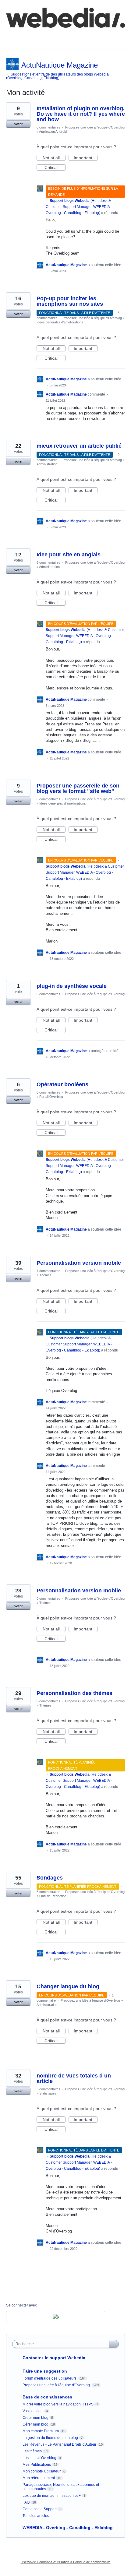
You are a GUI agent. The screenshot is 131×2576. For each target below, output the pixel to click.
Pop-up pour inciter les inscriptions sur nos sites (70, 301)
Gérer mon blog (35, 2424)
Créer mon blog (35, 2418)
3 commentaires (48, 2089)
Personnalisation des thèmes (74, 1693)
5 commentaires (48, 1892)
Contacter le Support (40, 2509)
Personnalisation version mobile (79, 1263)
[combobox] (62, 2344)
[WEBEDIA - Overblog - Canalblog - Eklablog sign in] (56, 2317)
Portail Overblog (51, 1097)
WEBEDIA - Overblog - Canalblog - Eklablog (68, 2528)
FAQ (73, 36)
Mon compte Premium (41, 2431)
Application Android (53, 132)
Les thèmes (32, 2451)
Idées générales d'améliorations (60, 322)
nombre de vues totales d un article (74, 2078)
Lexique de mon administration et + (52, 2496)
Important (86, 158)
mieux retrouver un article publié (79, 446)
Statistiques (48, 2093)
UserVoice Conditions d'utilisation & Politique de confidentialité (66, 2562)
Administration (47, 464)
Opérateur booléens (62, 1084)
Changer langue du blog (68, 1986)
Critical (55, 168)
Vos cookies (33, 2411)
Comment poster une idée (31, 36)
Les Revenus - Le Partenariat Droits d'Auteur (59, 2444)
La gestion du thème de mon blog (50, 2438)
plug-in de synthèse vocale (72, 986)
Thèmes (45, 1275)
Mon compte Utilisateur (42, 2471)
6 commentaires (48, 562)
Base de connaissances (29, 40)
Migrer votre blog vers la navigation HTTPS (58, 2404)
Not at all (54, 158)
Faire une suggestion (45, 2371)
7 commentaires (48, 1271)
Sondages (50, 1878)
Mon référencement (39, 2478)
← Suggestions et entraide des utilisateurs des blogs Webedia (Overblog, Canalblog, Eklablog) (57, 76)
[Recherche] (114, 2344)
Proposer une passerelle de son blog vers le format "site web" (78, 788)
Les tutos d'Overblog (39, 2458)
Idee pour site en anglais (69, 555)
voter (18, 124)
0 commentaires (48, 127)
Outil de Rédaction (53, 1896)
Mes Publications (37, 2465)
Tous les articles (36, 2516)
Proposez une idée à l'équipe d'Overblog (95, 127)
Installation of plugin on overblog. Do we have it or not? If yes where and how (81, 114)
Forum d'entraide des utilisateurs (50, 2378)
